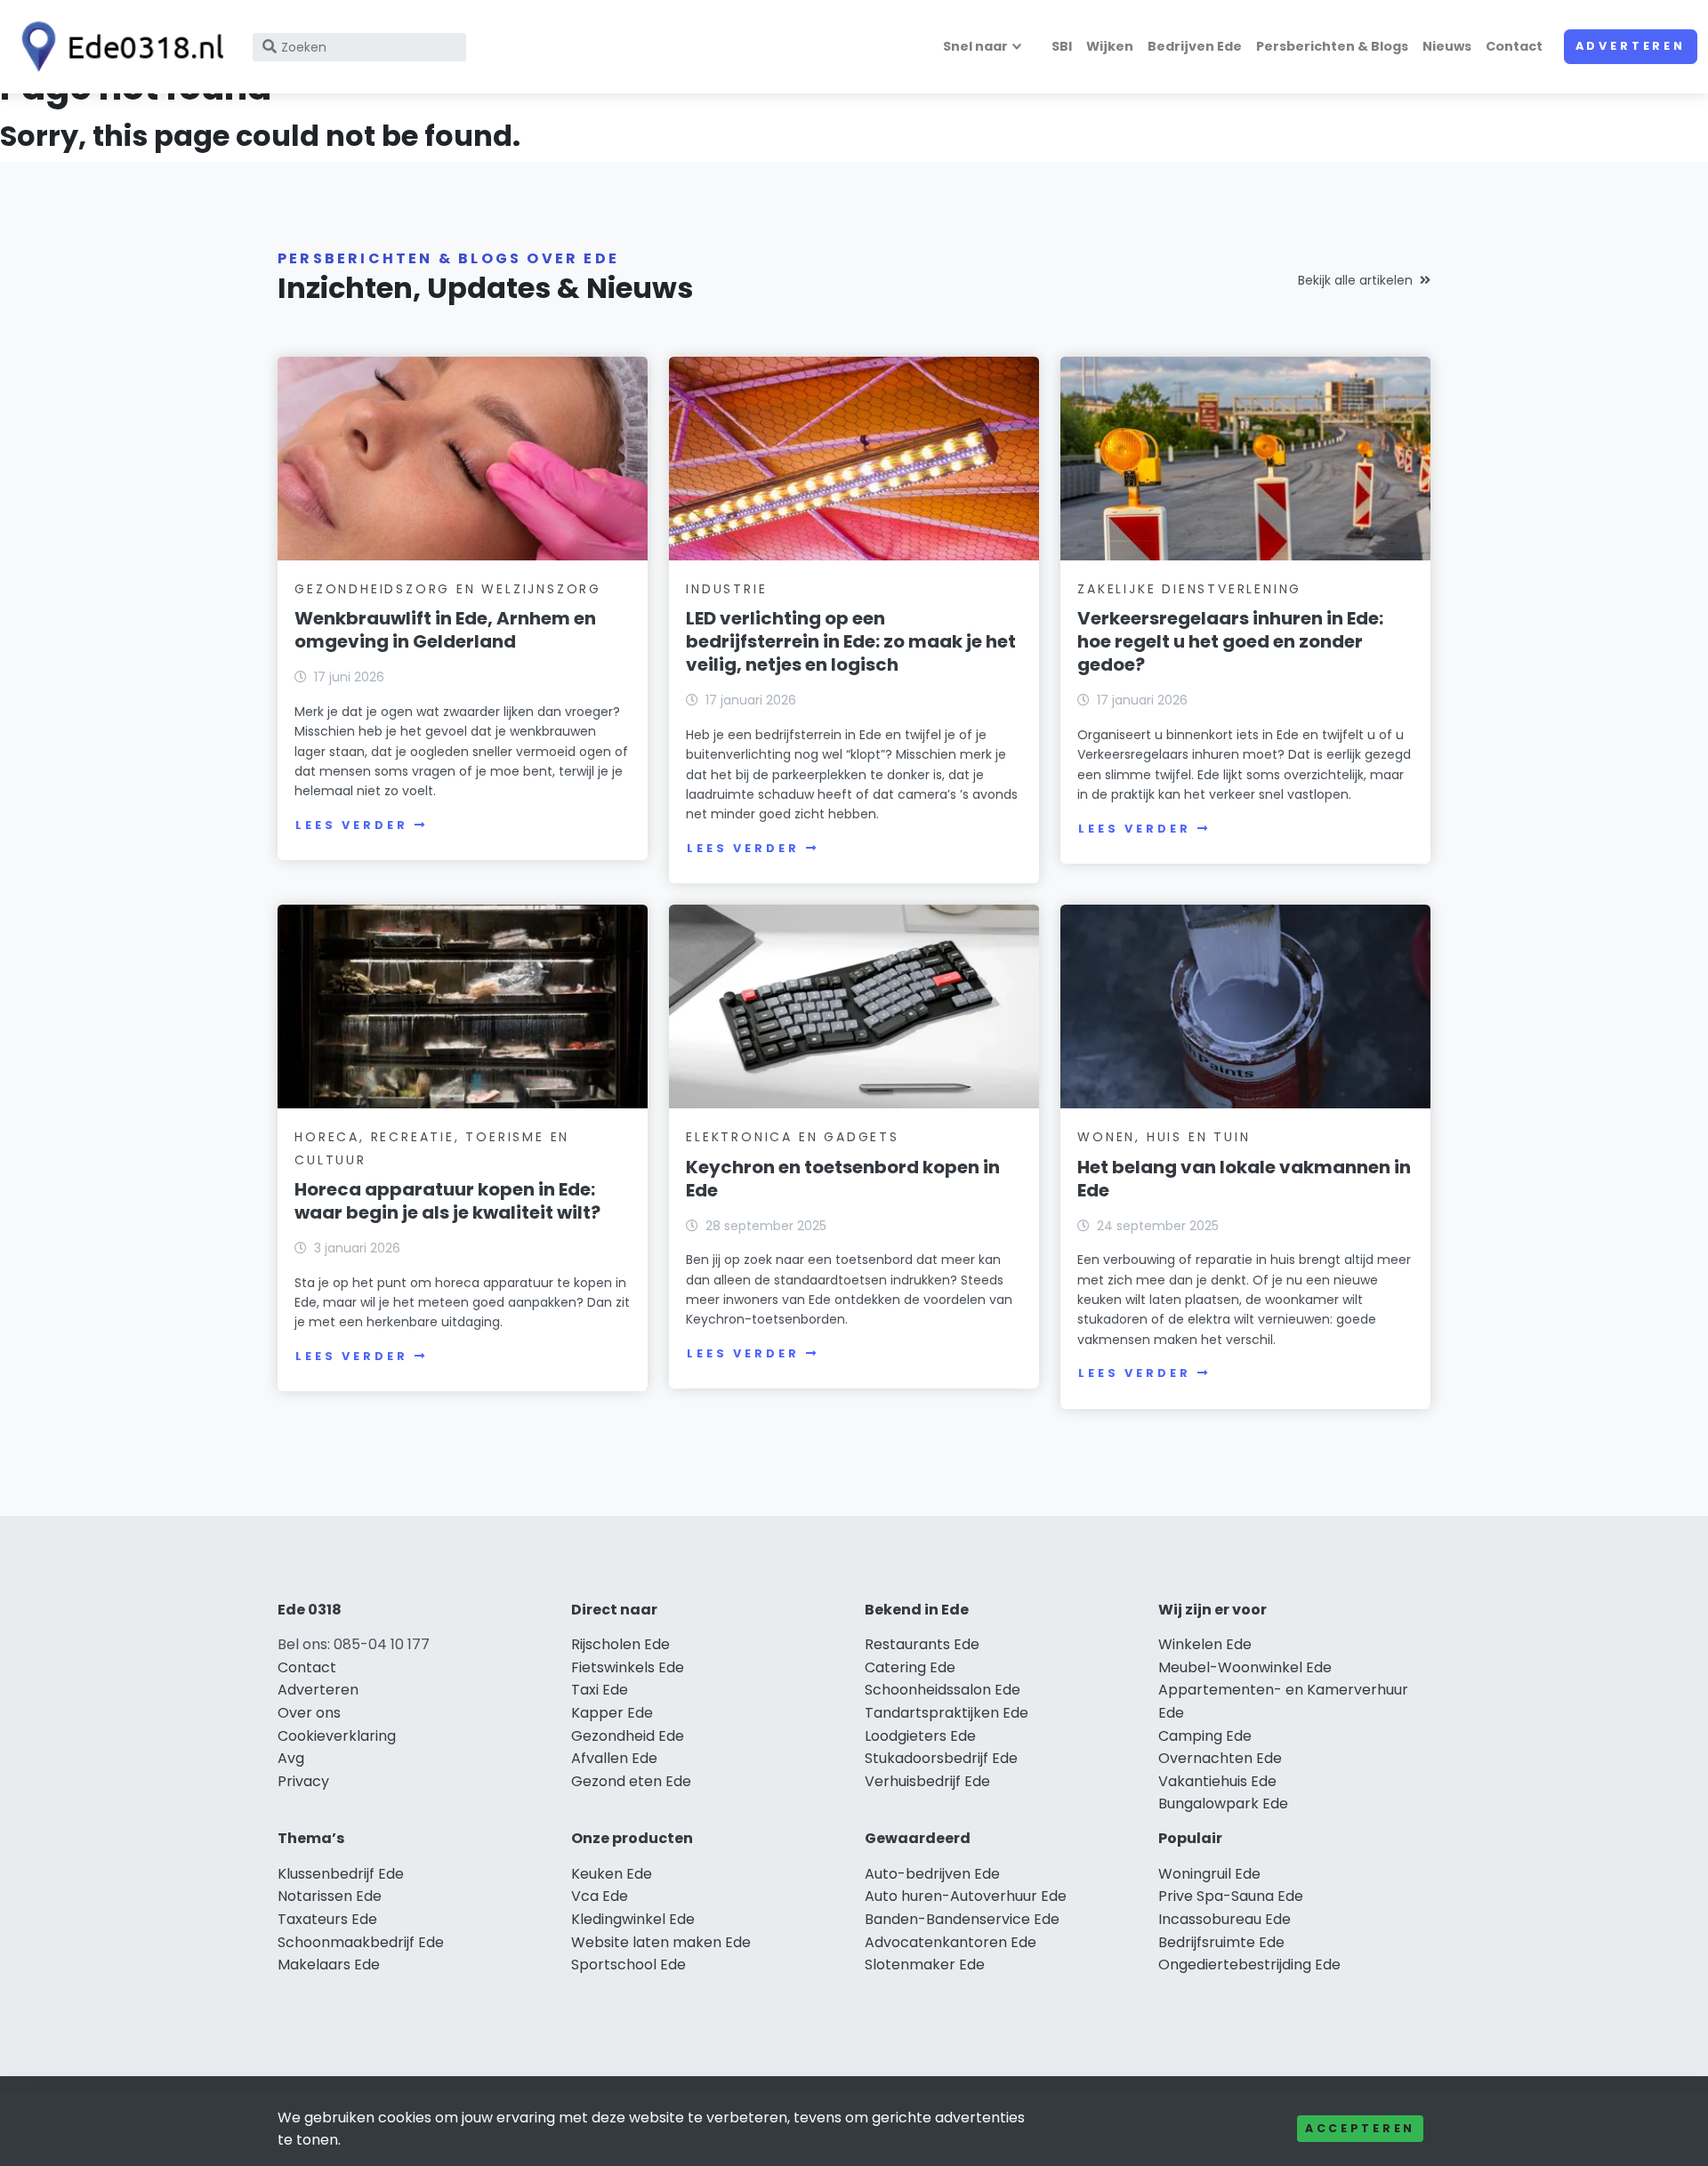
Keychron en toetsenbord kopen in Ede (843, 1179)
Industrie (726, 589)
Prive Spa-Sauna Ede (1231, 1896)
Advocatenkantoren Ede (951, 1942)
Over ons (309, 1713)
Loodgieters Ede (920, 1736)
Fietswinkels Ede (628, 1667)
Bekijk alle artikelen (1355, 280)
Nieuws (1447, 46)
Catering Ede (910, 1667)
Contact (1514, 46)
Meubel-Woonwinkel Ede (1245, 1667)
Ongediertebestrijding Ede (1249, 1965)
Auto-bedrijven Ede (932, 1874)
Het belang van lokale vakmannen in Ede (1244, 1179)
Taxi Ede (600, 1690)
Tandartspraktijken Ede (947, 1713)
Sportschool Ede (628, 1965)
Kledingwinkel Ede (633, 1919)
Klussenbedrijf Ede (341, 1874)
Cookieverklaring (337, 1736)
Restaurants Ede (922, 1644)
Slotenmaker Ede (925, 1965)
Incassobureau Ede (1225, 1919)
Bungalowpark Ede (1223, 1804)
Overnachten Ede (1220, 1758)
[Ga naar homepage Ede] (117, 47)
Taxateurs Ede (327, 1919)
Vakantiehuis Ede (1217, 1781)
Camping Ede (1205, 1736)
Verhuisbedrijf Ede (927, 1781)
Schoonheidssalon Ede (943, 1690)
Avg (291, 1758)
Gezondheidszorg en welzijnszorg (448, 589)
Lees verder (351, 825)
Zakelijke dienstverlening (1189, 589)
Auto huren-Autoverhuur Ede (966, 1896)
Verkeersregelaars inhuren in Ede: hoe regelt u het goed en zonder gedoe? (1230, 641)
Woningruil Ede (1209, 1874)
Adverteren (1631, 46)
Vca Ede (600, 1896)
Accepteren (1360, 2128)
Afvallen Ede (614, 1758)
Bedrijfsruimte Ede (1221, 1942)
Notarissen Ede (330, 1896)
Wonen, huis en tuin (1164, 1137)
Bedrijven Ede (1195, 46)
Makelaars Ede (329, 1965)
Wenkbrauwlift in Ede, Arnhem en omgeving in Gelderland (445, 630)
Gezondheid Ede (628, 1736)
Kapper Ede (612, 1713)
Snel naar (975, 46)
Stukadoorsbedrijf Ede (941, 1758)
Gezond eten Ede (631, 1781)
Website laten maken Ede (661, 1942)
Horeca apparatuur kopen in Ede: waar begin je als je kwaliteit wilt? (447, 1201)
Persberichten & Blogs (1332, 46)
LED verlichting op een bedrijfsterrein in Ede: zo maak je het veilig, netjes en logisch (851, 641)
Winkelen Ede (1205, 1644)
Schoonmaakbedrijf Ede (361, 1942)
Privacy (303, 1781)
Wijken (1110, 46)
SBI (1062, 46)
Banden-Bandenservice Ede (962, 1919)
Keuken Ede (612, 1874)
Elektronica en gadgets (793, 1137)
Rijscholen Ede (620, 1644)
